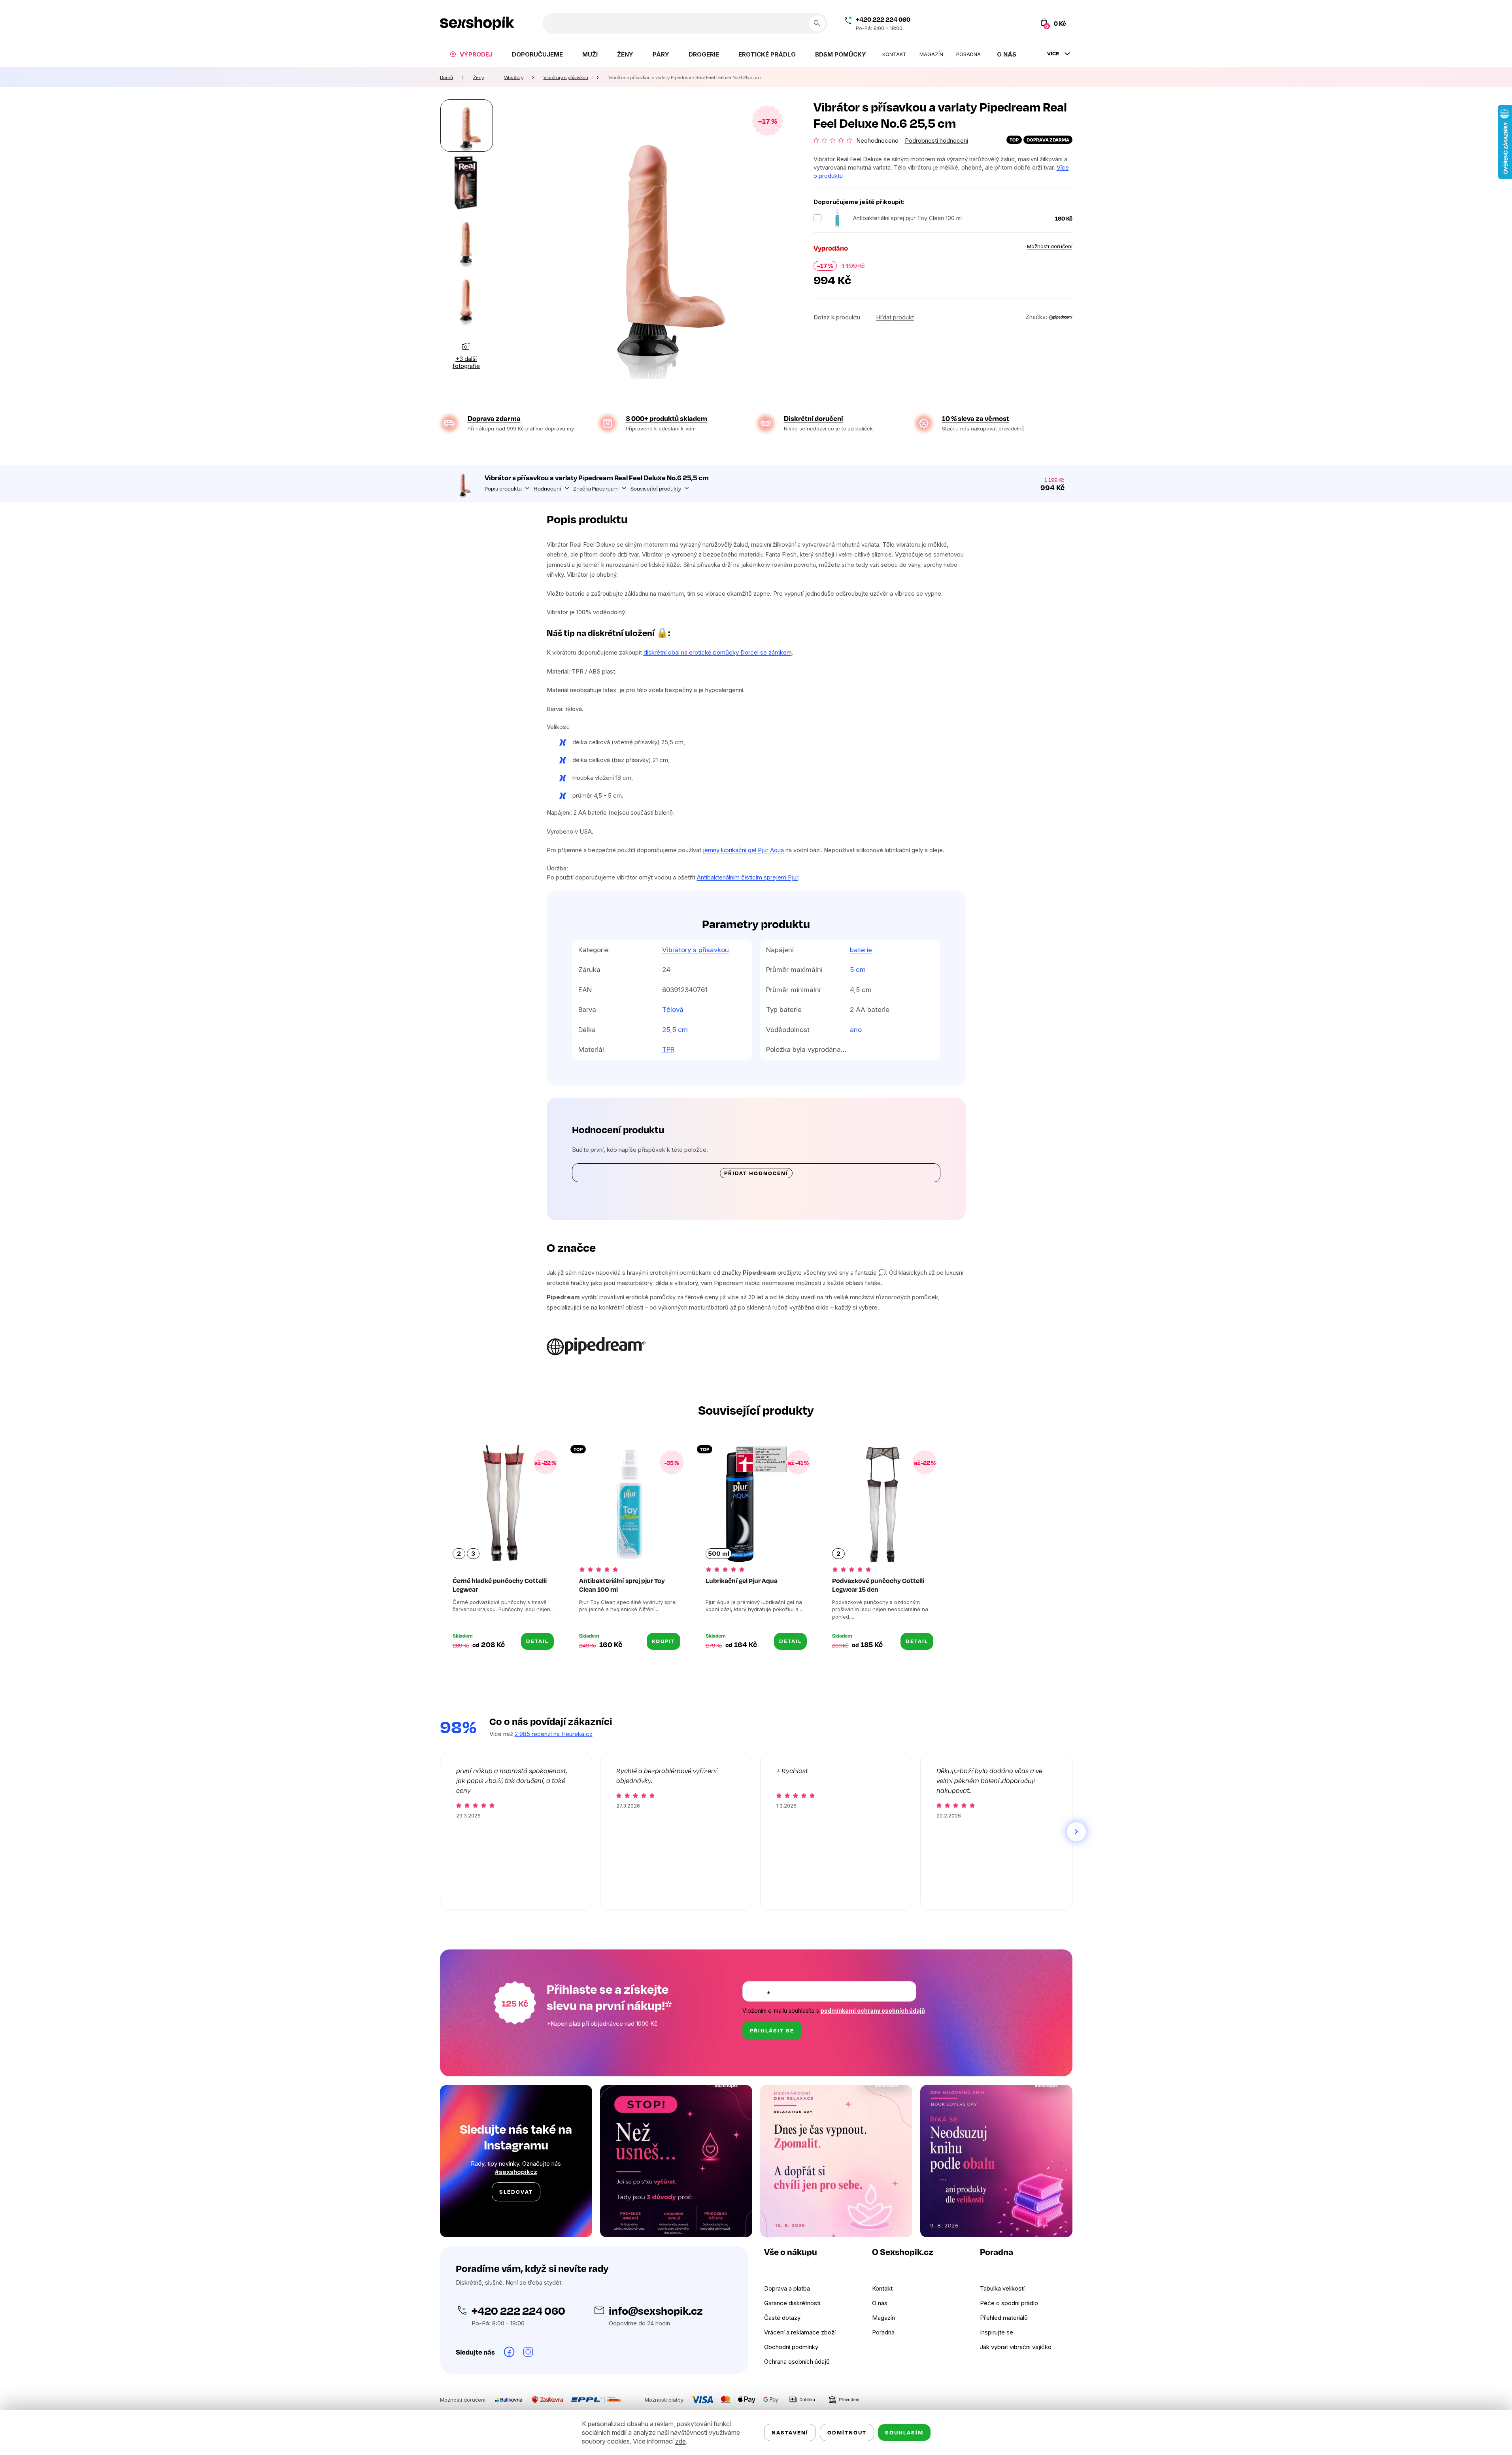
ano (856, 1030)
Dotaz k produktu (837, 317)
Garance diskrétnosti (792, 2303)
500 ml (719, 1554)
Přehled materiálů (1004, 2318)
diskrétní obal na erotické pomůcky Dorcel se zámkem (718, 652)
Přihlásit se (772, 2030)
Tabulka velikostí (1002, 2288)
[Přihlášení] (1009, 23)
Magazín (883, 2318)
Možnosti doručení (1050, 246)
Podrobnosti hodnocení (936, 141)
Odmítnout (847, 2432)
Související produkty (656, 488)
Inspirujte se (997, 2332)
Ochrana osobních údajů (797, 2362)
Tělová (673, 1010)
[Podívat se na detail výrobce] (1061, 317)
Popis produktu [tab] (503, 488)
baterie (861, 950)
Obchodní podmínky (791, 2347)
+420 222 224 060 (883, 19)
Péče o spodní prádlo (1009, 2303)
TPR (668, 1049)
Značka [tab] (596, 488)
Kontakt (882, 2288)
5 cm (858, 970)
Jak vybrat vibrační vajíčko (1016, 2347)
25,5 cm (675, 1030)
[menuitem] (471, 54)
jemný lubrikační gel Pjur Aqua (743, 850)
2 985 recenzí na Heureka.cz (554, 1734)
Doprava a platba (787, 2288)
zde (680, 2441)
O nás (880, 2303)
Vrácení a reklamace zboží (800, 2332)
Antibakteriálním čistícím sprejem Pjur (748, 877)
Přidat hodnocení (756, 1173)
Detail (537, 1641)
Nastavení (790, 2432)
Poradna (883, 2332)
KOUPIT (664, 1641)
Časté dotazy (782, 2318)
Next (1076, 1832)
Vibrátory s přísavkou (696, 950)
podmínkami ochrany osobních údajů (873, 2011)
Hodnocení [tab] (547, 488)
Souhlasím (904, 2432)
